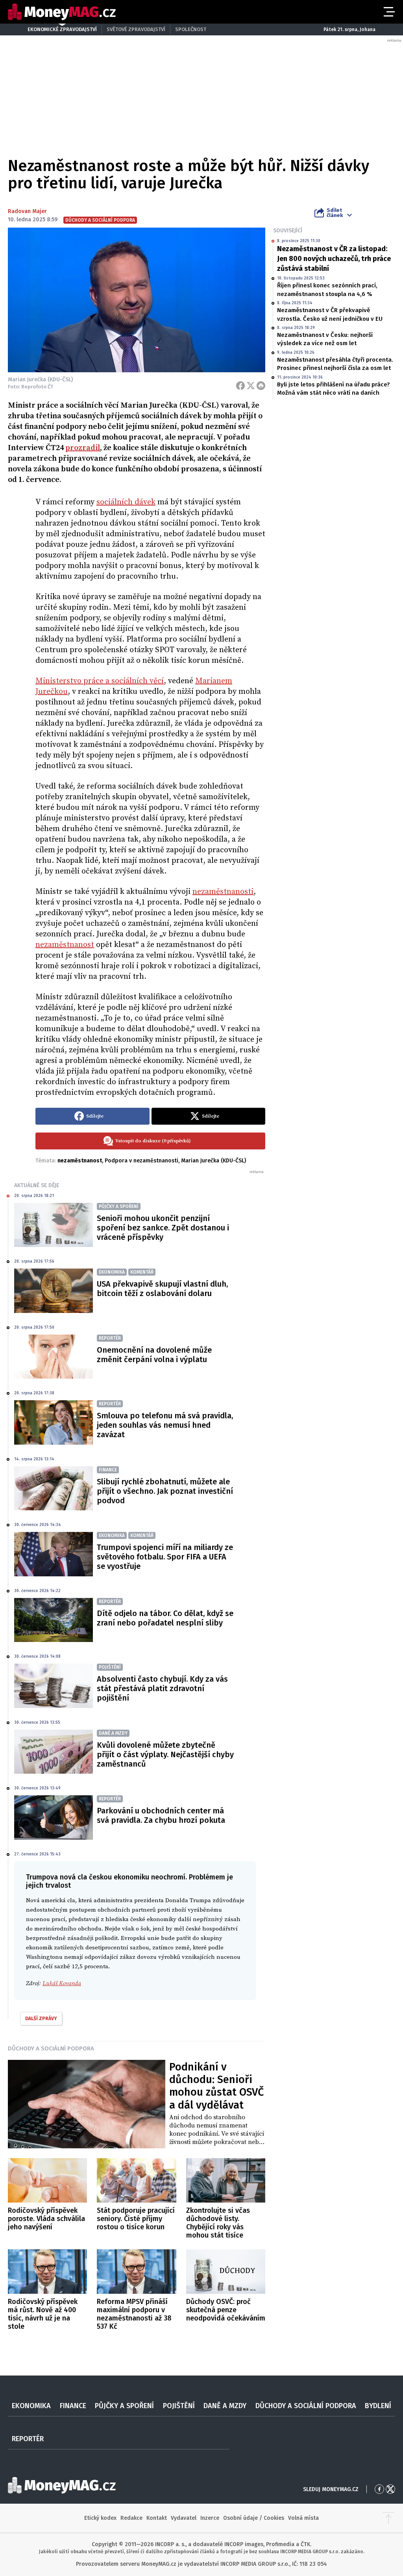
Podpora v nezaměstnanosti (141, 1161)
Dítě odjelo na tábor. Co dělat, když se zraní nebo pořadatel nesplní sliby (165, 1618)
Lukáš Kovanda (62, 1983)
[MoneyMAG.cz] (62, 12)
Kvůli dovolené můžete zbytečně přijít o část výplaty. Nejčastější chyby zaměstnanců (165, 1754)
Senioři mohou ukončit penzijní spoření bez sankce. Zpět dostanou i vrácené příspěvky (163, 1228)
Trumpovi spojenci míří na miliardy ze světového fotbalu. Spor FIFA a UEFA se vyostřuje (165, 1557)
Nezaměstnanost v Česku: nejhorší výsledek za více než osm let (325, 339)
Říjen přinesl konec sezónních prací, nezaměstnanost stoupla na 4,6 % (327, 290)
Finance (73, 2406)
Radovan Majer (27, 211)
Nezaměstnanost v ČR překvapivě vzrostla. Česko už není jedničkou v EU (330, 314)
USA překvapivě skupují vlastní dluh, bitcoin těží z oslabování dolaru (162, 1289)
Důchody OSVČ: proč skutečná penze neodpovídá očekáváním (226, 2310)
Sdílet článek (335, 213)
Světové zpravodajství (136, 29)
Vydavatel (184, 2518)
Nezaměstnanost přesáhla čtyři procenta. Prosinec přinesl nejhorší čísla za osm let (335, 364)
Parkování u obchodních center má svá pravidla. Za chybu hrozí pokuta (161, 1815)
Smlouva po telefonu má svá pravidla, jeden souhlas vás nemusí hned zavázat (165, 1425)
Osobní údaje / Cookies (254, 2518)
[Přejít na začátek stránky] (388, 2518)
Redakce (131, 2518)
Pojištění (179, 2406)
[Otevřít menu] (388, 12)
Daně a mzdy (225, 2406)
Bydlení (378, 2406)
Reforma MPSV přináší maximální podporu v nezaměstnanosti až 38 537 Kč (134, 2314)
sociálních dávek (126, 502)
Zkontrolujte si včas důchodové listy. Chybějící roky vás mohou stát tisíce (218, 2223)
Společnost (191, 29)
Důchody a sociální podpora (51, 2048)
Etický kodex (100, 2518)
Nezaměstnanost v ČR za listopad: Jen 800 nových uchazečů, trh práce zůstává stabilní (334, 259)
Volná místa (303, 2518)
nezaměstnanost (65, 945)
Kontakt (157, 2518)
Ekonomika (31, 2406)
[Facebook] (240, 386)
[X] (251, 386)
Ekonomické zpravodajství (62, 29)
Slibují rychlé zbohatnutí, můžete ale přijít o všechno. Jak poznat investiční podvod (165, 1491)
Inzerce (210, 2518)
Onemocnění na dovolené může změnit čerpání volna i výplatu (154, 1355)
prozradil (83, 448)
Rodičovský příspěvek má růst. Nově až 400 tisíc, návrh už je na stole (43, 2314)
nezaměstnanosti (223, 892)
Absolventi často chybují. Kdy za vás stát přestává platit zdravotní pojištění (162, 1688)
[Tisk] (261, 386)
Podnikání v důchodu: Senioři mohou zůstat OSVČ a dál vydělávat (216, 2086)
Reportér (28, 2439)
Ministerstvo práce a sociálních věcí (100, 681)
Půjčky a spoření (124, 2406)
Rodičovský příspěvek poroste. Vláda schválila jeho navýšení (46, 2219)
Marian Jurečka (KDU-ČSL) (214, 1161)
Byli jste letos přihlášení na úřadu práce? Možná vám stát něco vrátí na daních (334, 389)
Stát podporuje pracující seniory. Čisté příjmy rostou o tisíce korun (136, 2219)
